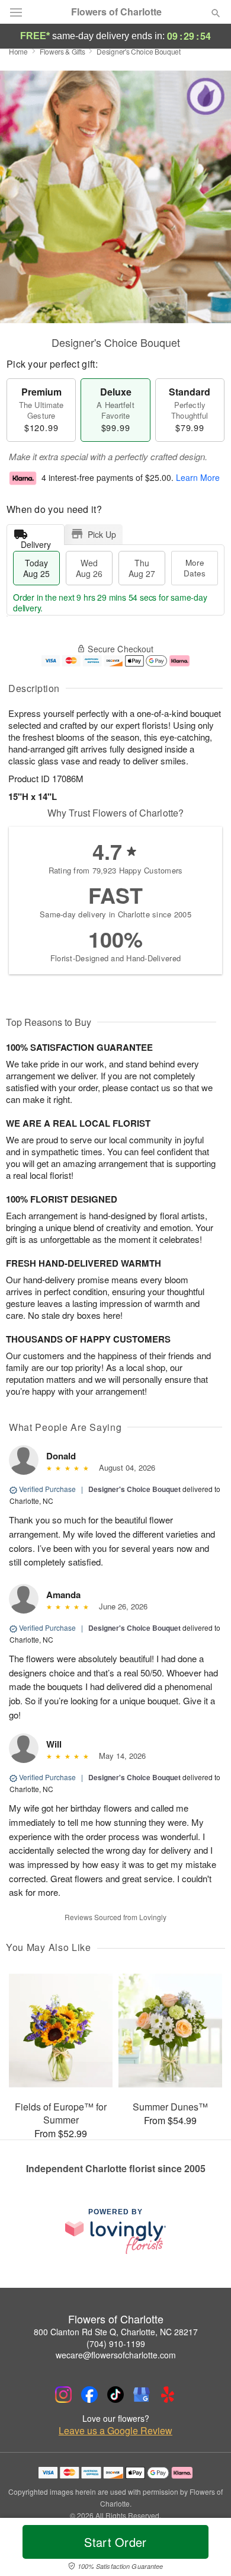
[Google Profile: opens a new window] (142, 2395)
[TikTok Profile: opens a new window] (115, 2395)
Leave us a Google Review (115, 2431)
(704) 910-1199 (116, 2344)
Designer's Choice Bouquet (134, 1489)
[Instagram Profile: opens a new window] (63, 2395)
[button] (206, 2549)
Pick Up (102, 534)
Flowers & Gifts (62, 51)
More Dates (195, 568)
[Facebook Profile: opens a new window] (89, 2395)
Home (18, 51)
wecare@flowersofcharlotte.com (116, 2355)
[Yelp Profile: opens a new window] (168, 2395)
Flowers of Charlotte (116, 12)
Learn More (198, 477)
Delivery (36, 542)
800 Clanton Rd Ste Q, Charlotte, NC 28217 (116, 2332)
